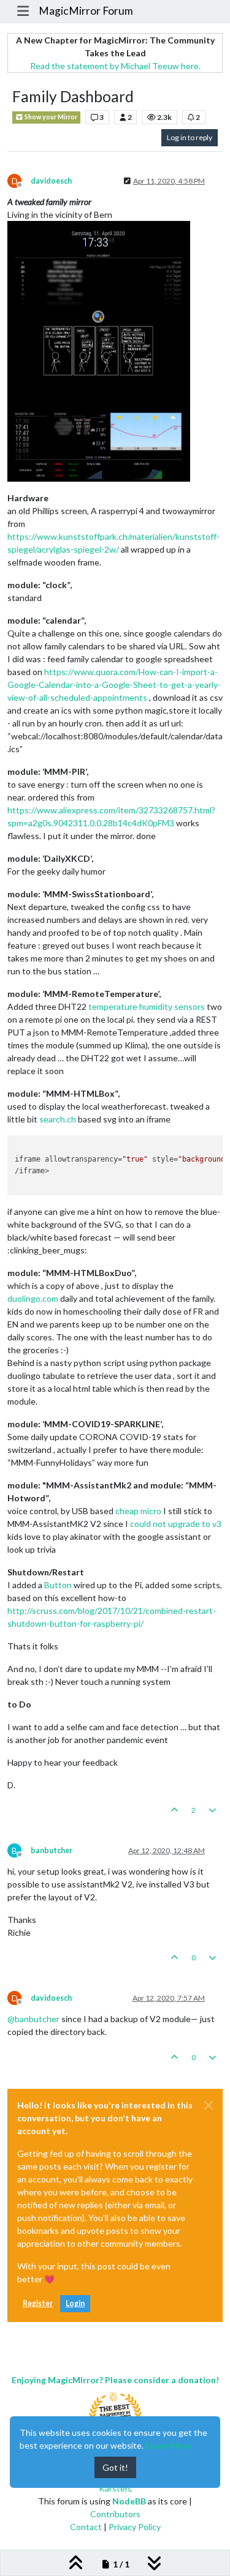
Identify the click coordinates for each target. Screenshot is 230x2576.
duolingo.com (33, 1298)
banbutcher (52, 1850)
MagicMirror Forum (86, 11)
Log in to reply (190, 137)
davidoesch (51, 181)
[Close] (209, 2105)
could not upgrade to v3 (176, 1524)
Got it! (115, 2467)
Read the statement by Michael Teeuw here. (115, 66)
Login (75, 2303)
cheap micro (138, 1511)
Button (58, 1585)
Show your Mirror (50, 117)
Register (38, 2303)
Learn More (169, 2445)
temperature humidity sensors (147, 1006)
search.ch (58, 1119)
